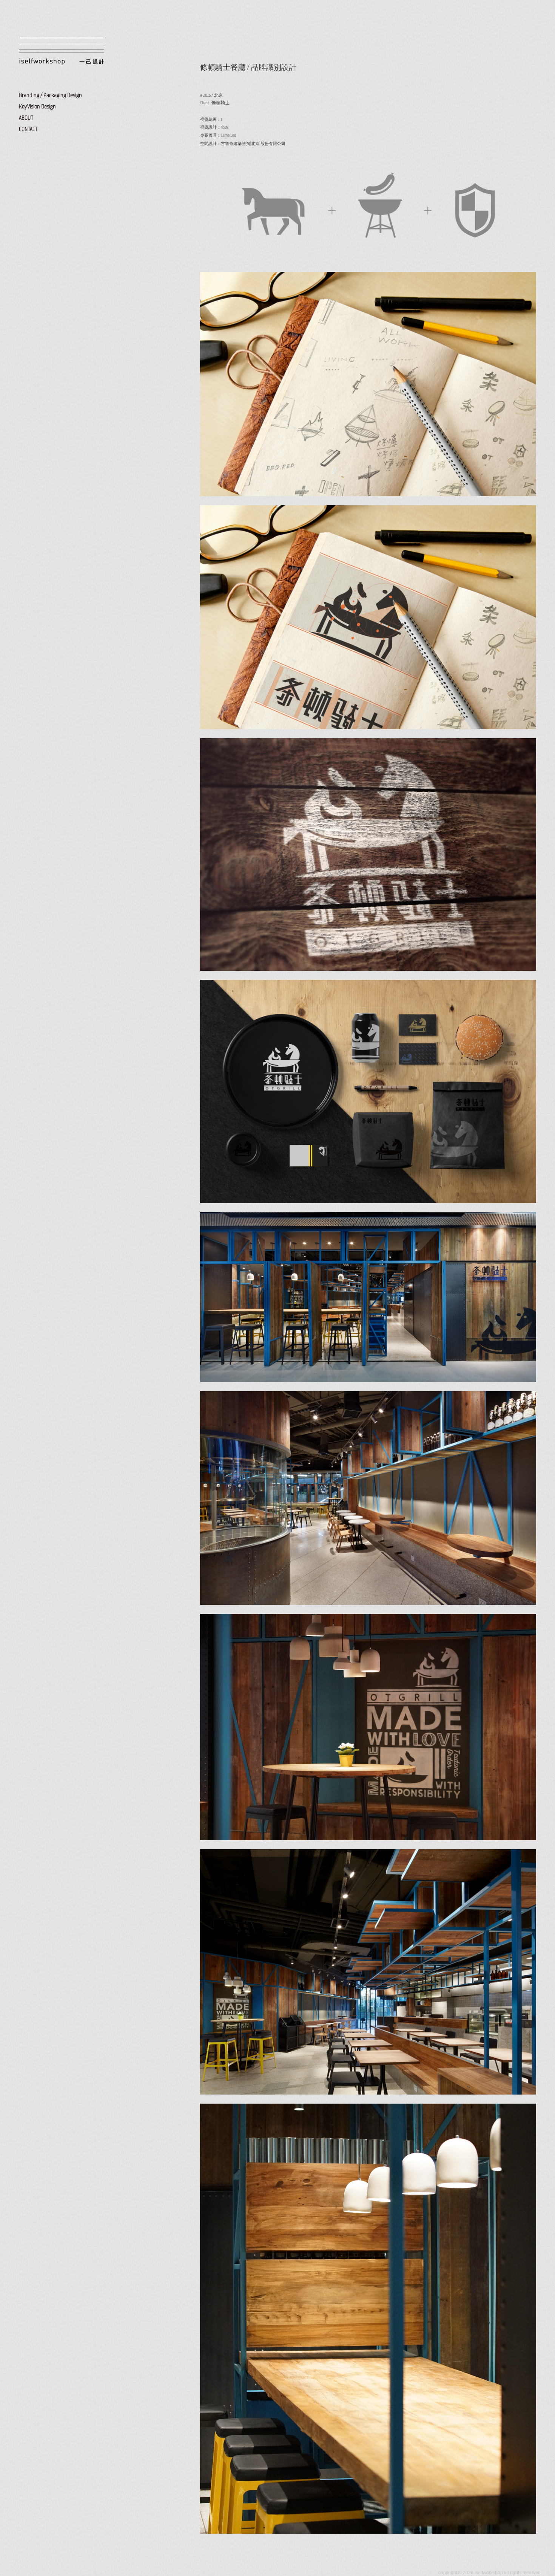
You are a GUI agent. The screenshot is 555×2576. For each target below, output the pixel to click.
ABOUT (26, 118)
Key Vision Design (37, 106)
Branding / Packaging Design (50, 95)
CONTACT (28, 129)
